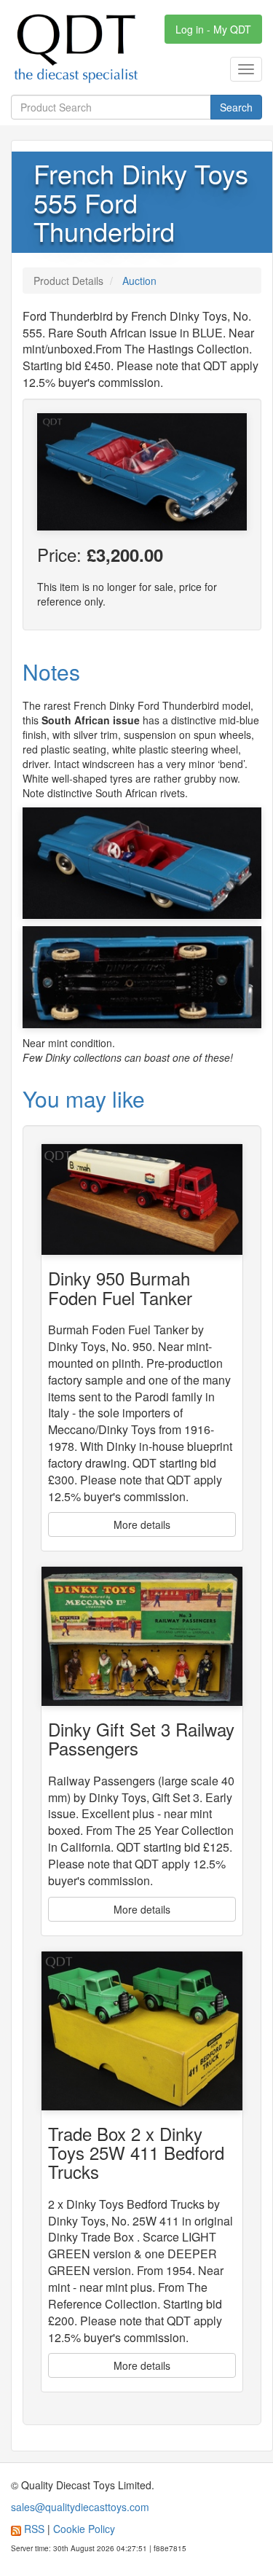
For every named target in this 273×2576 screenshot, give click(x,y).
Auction (139, 281)
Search (236, 107)
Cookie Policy (84, 2529)
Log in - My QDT (213, 29)
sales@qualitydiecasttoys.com (80, 2507)
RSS (34, 2529)
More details (142, 1524)
